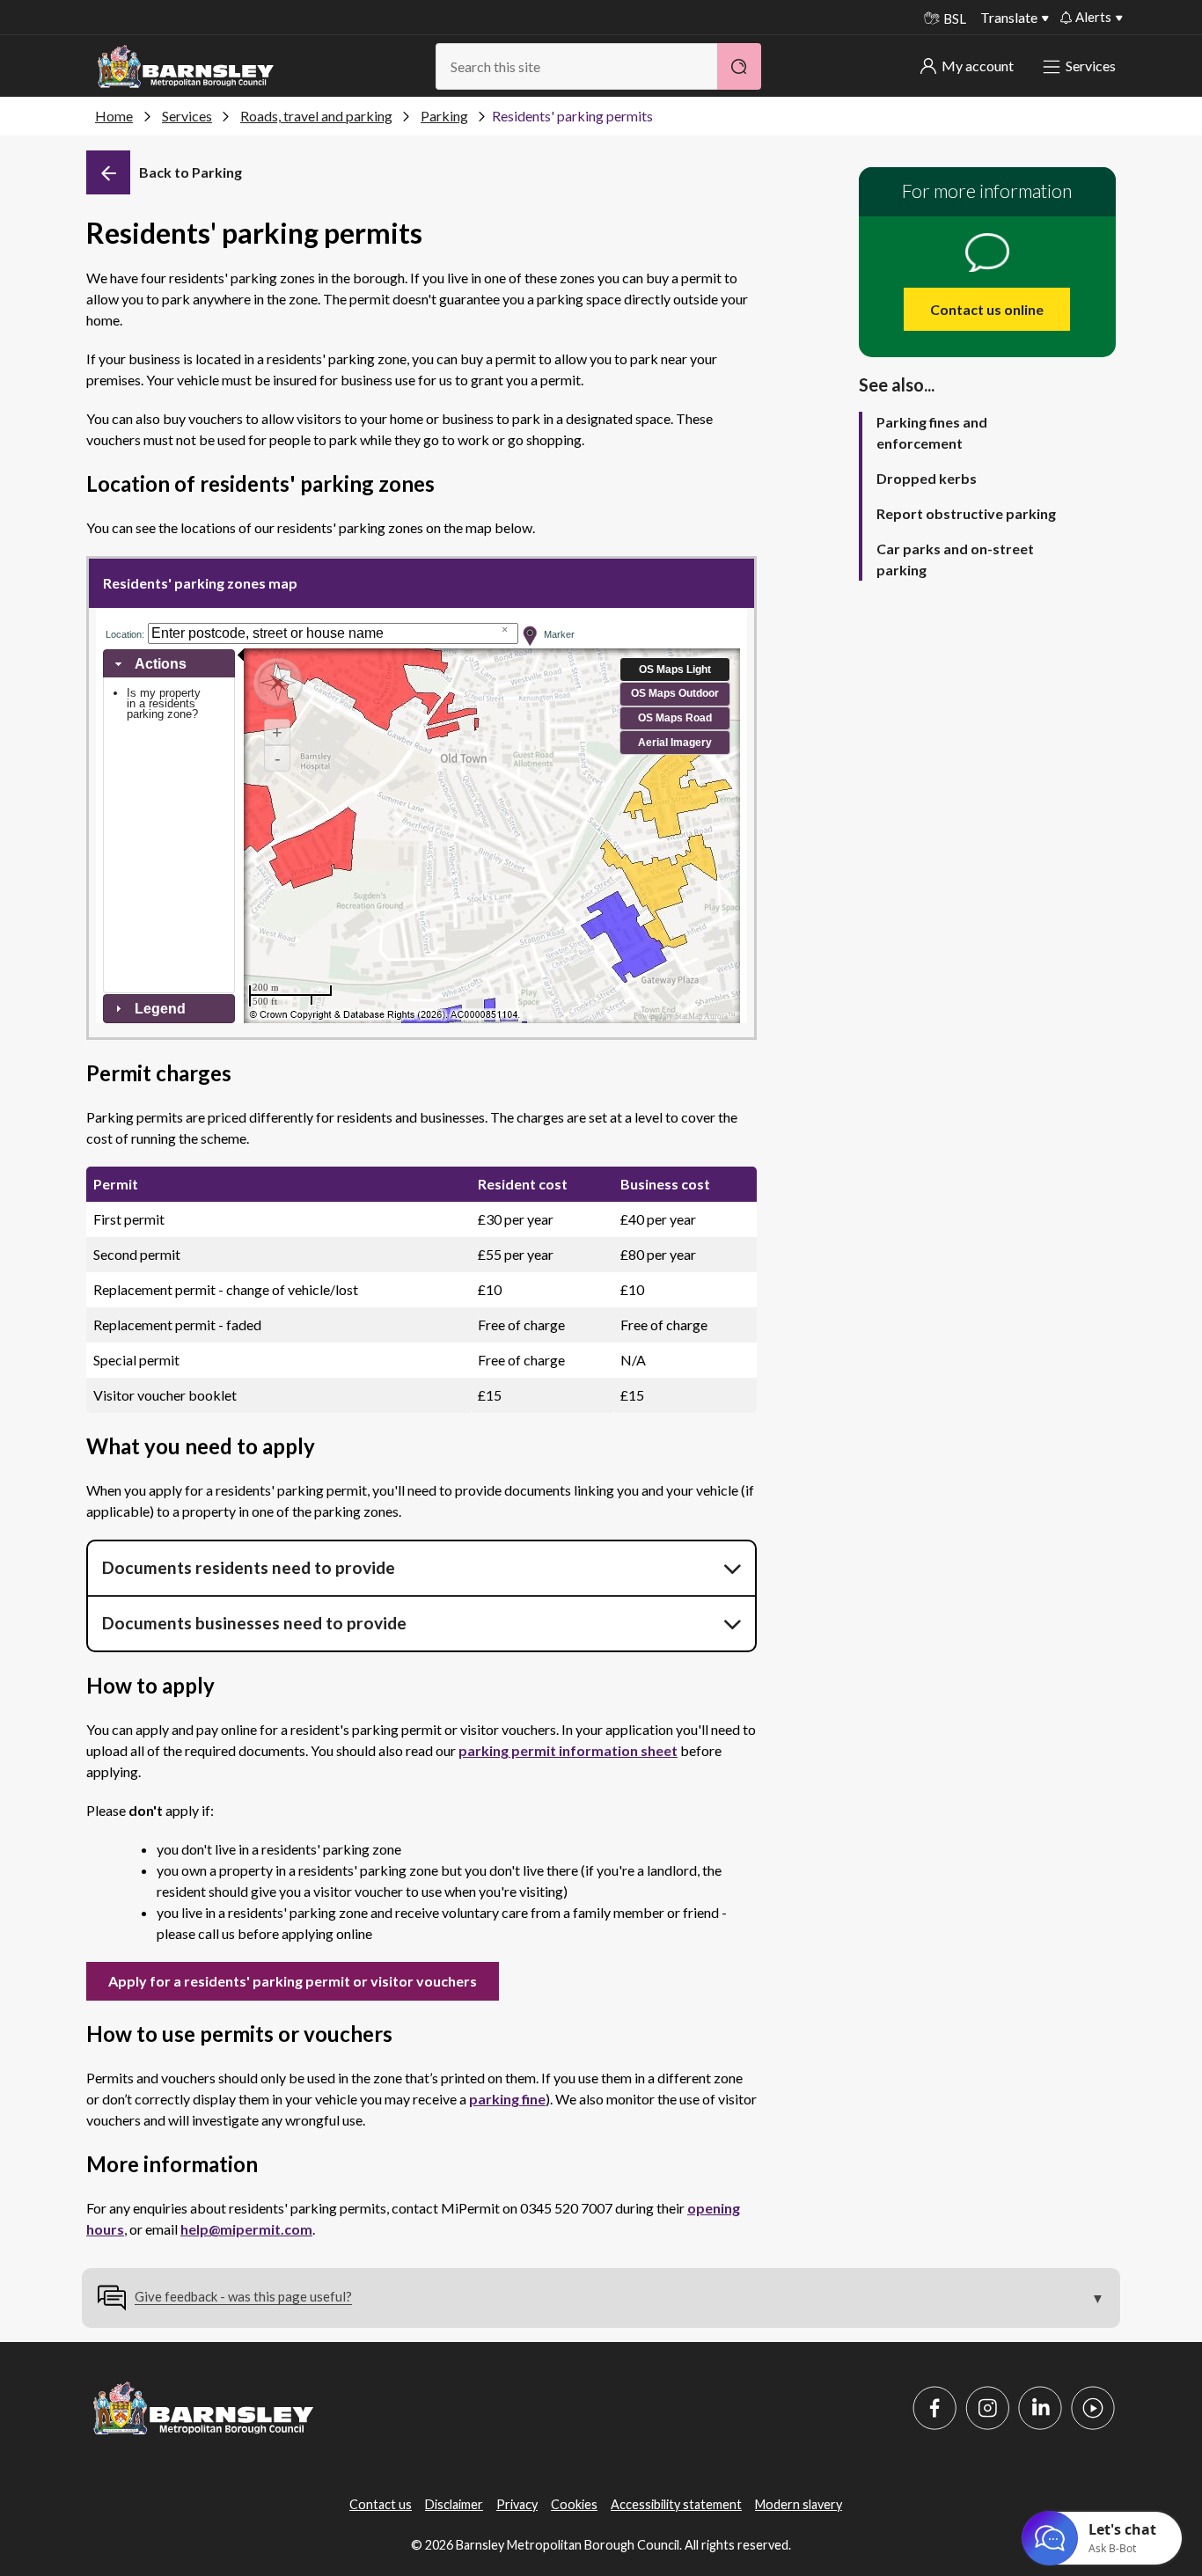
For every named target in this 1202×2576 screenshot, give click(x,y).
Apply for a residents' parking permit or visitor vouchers (293, 1981)
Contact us (381, 2504)
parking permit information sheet (568, 1750)
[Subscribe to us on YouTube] (1093, 2408)
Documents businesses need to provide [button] (254, 1623)
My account (978, 66)
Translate (1009, 17)
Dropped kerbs (927, 478)
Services (1091, 66)
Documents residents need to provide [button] (249, 1567)
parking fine (507, 2099)
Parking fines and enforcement (932, 432)
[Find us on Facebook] (934, 2408)
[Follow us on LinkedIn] (1040, 2408)
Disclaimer (454, 2504)
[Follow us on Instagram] (987, 2408)
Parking (444, 116)
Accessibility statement (676, 2504)
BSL (955, 18)
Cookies (574, 2504)
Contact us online (987, 309)
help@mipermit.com (246, 2229)
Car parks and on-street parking (955, 559)
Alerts (1093, 17)
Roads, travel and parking (316, 116)
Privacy (517, 2504)
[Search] (739, 66)
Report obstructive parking (966, 513)
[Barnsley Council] (186, 67)
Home (114, 116)
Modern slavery (799, 2504)
